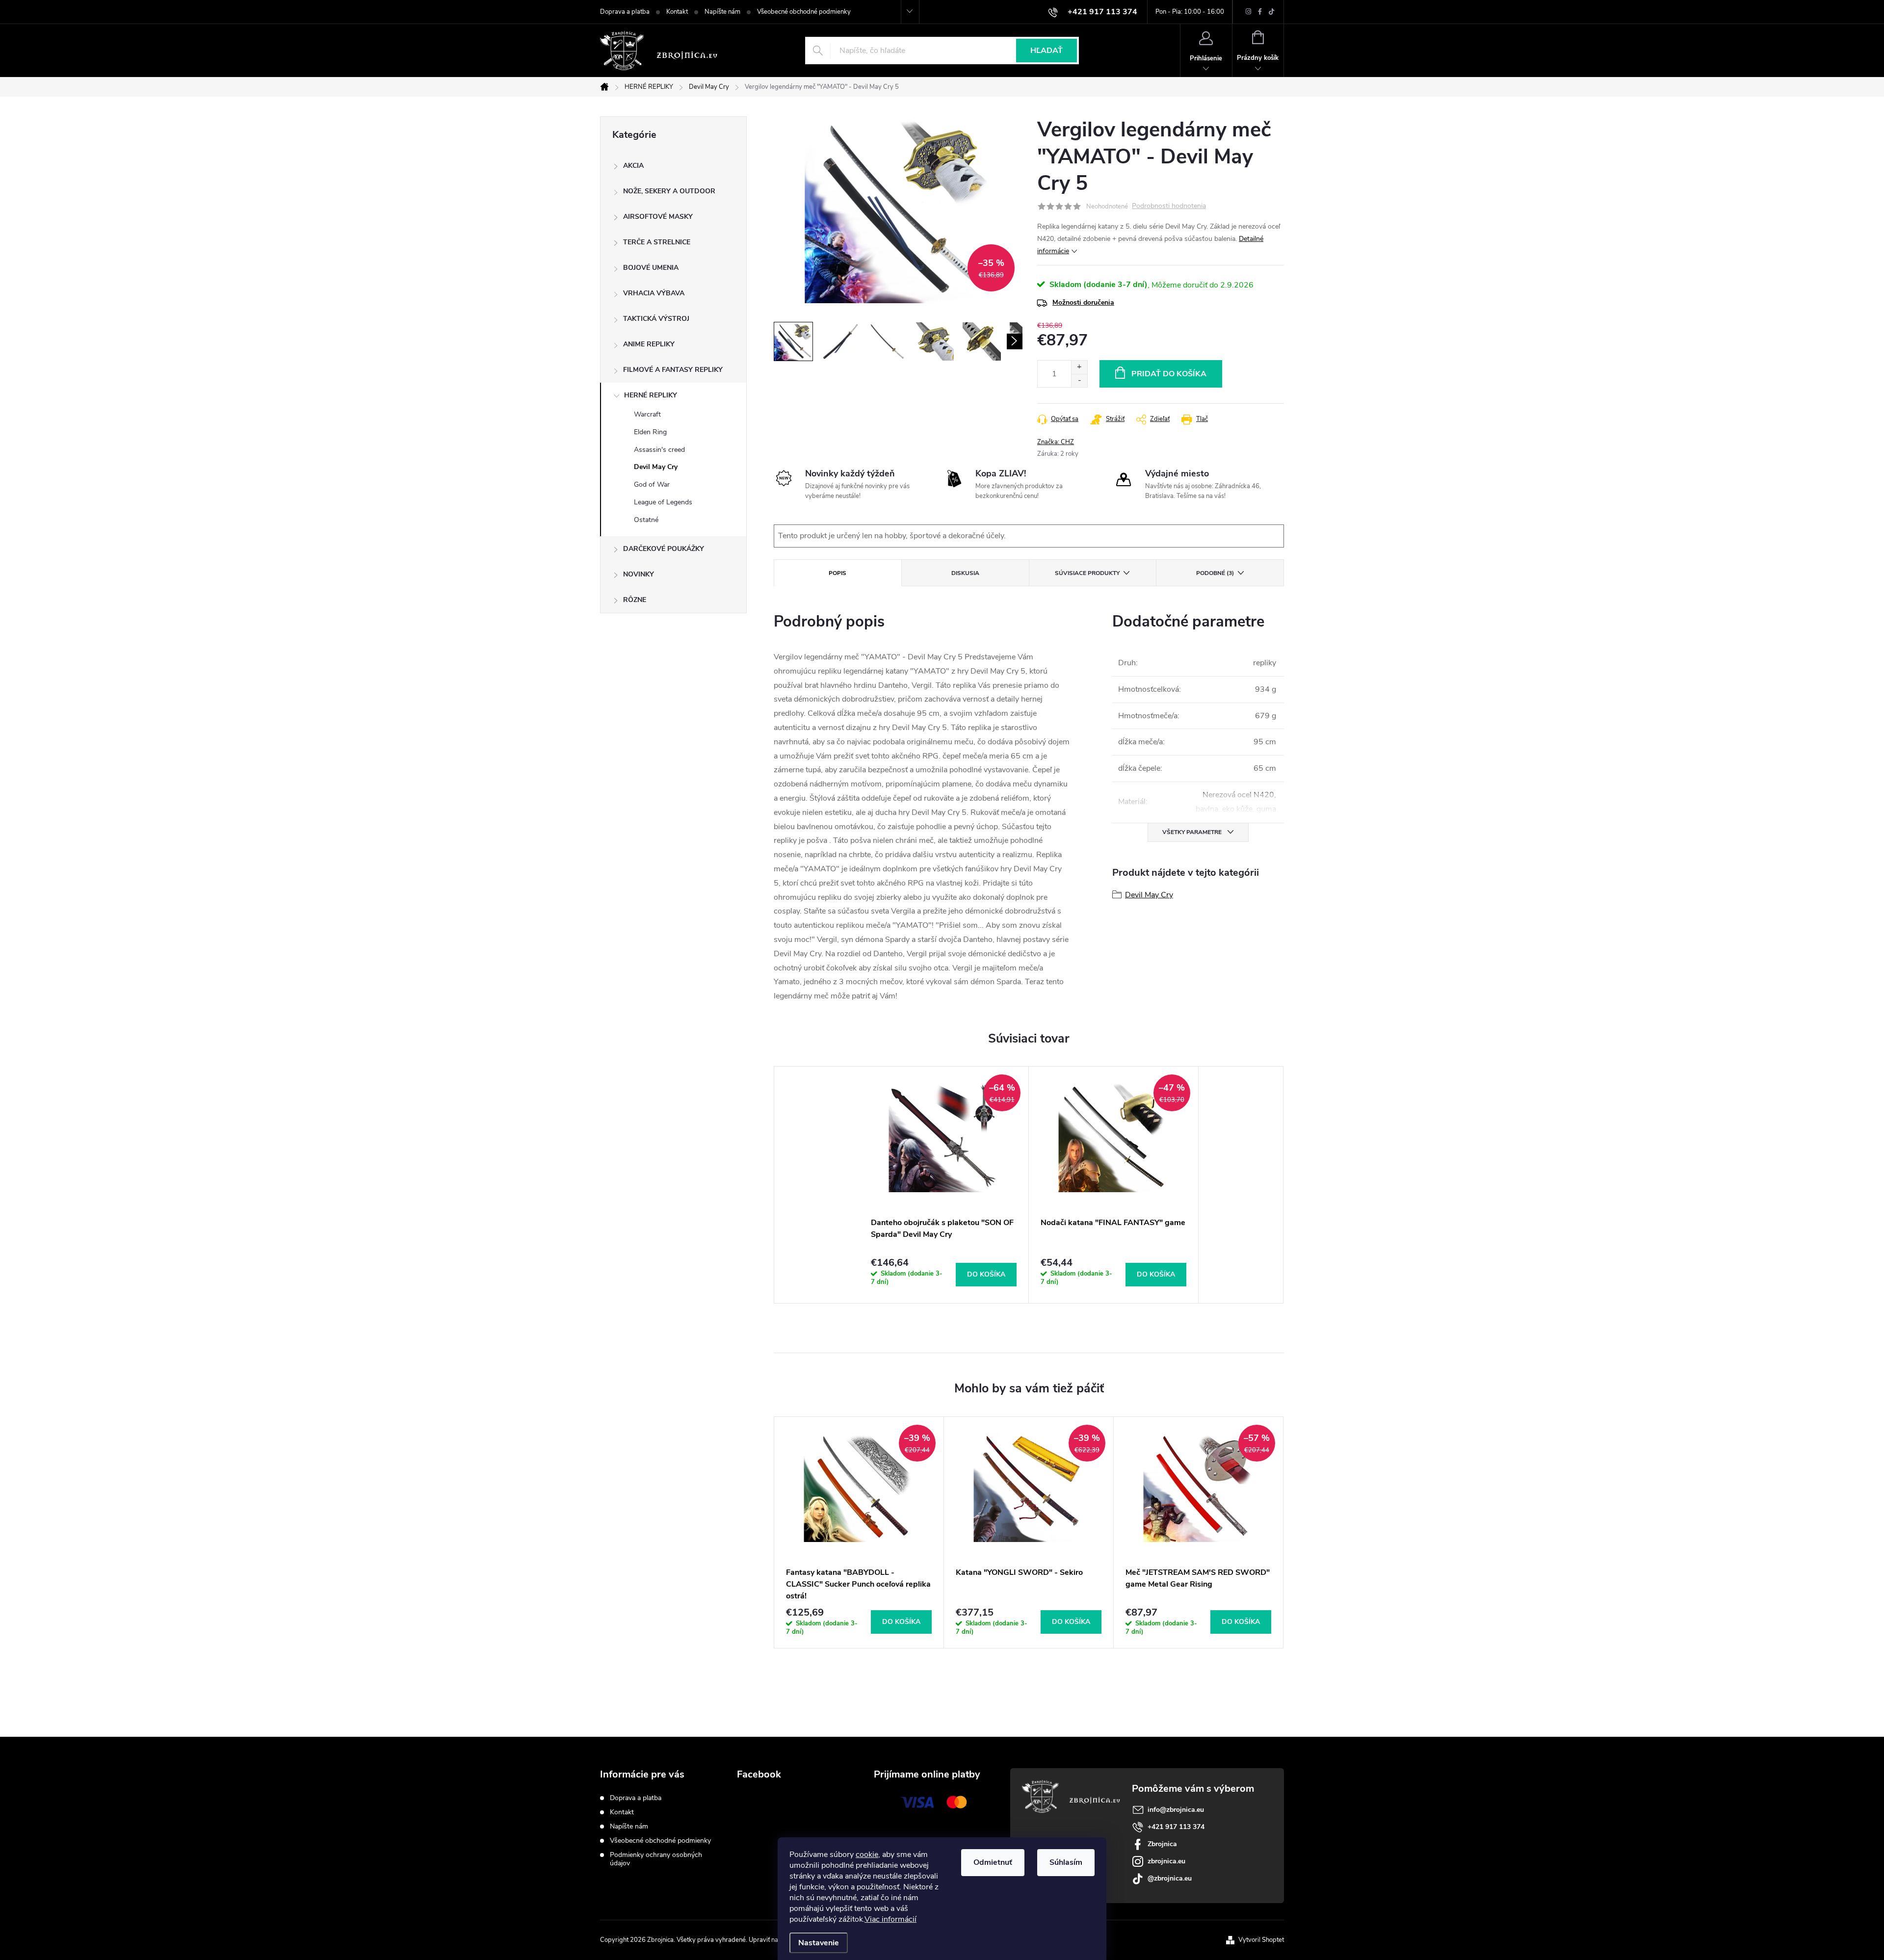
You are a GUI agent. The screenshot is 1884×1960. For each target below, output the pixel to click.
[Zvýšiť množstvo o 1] (1079, 367)
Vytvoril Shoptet (1261, 1940)
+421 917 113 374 (1176, 1827)
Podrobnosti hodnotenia (1169, 206)
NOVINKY (639, 574)
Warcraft (647, 414)
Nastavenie (819, 1943)
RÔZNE (635, 600)
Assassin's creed (659, 450)
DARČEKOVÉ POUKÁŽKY (664, 549)
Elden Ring (650, 432)
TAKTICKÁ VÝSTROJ (656, 319)
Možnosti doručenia (1083, 302)
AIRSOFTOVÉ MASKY (658, 217)
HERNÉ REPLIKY (651, 395)
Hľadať (1047, 51)
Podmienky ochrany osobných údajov (656, 1859)
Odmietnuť (993, 1862)
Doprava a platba (625, 12)
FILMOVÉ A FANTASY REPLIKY (673, 370)
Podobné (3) (1215, 573)
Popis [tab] (837, 573)
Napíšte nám (722, 12)
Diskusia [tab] (965, 573)
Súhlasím (1066, 1862)
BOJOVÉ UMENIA (651, 268)
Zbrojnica (1162, 1844)
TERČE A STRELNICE (657, 242)
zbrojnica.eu (1166, 1861)
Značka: (1056, 442)
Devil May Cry (656, 467)
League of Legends (663, 502)
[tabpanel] (944, 1185)
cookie (867, 1855)
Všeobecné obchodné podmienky (804, 12)
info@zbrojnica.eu (1176, 1810)
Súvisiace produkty (1087, 573)
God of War (652, 484)
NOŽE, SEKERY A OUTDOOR (669, 191)
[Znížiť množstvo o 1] (1079, 380)
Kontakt (677, 12)
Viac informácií (890, 1919)
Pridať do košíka (1169, 374)
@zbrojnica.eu (1170, 1878)
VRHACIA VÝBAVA (654, 293)
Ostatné (646, 520)
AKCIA (633, 166)
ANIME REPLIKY (649, 344)
